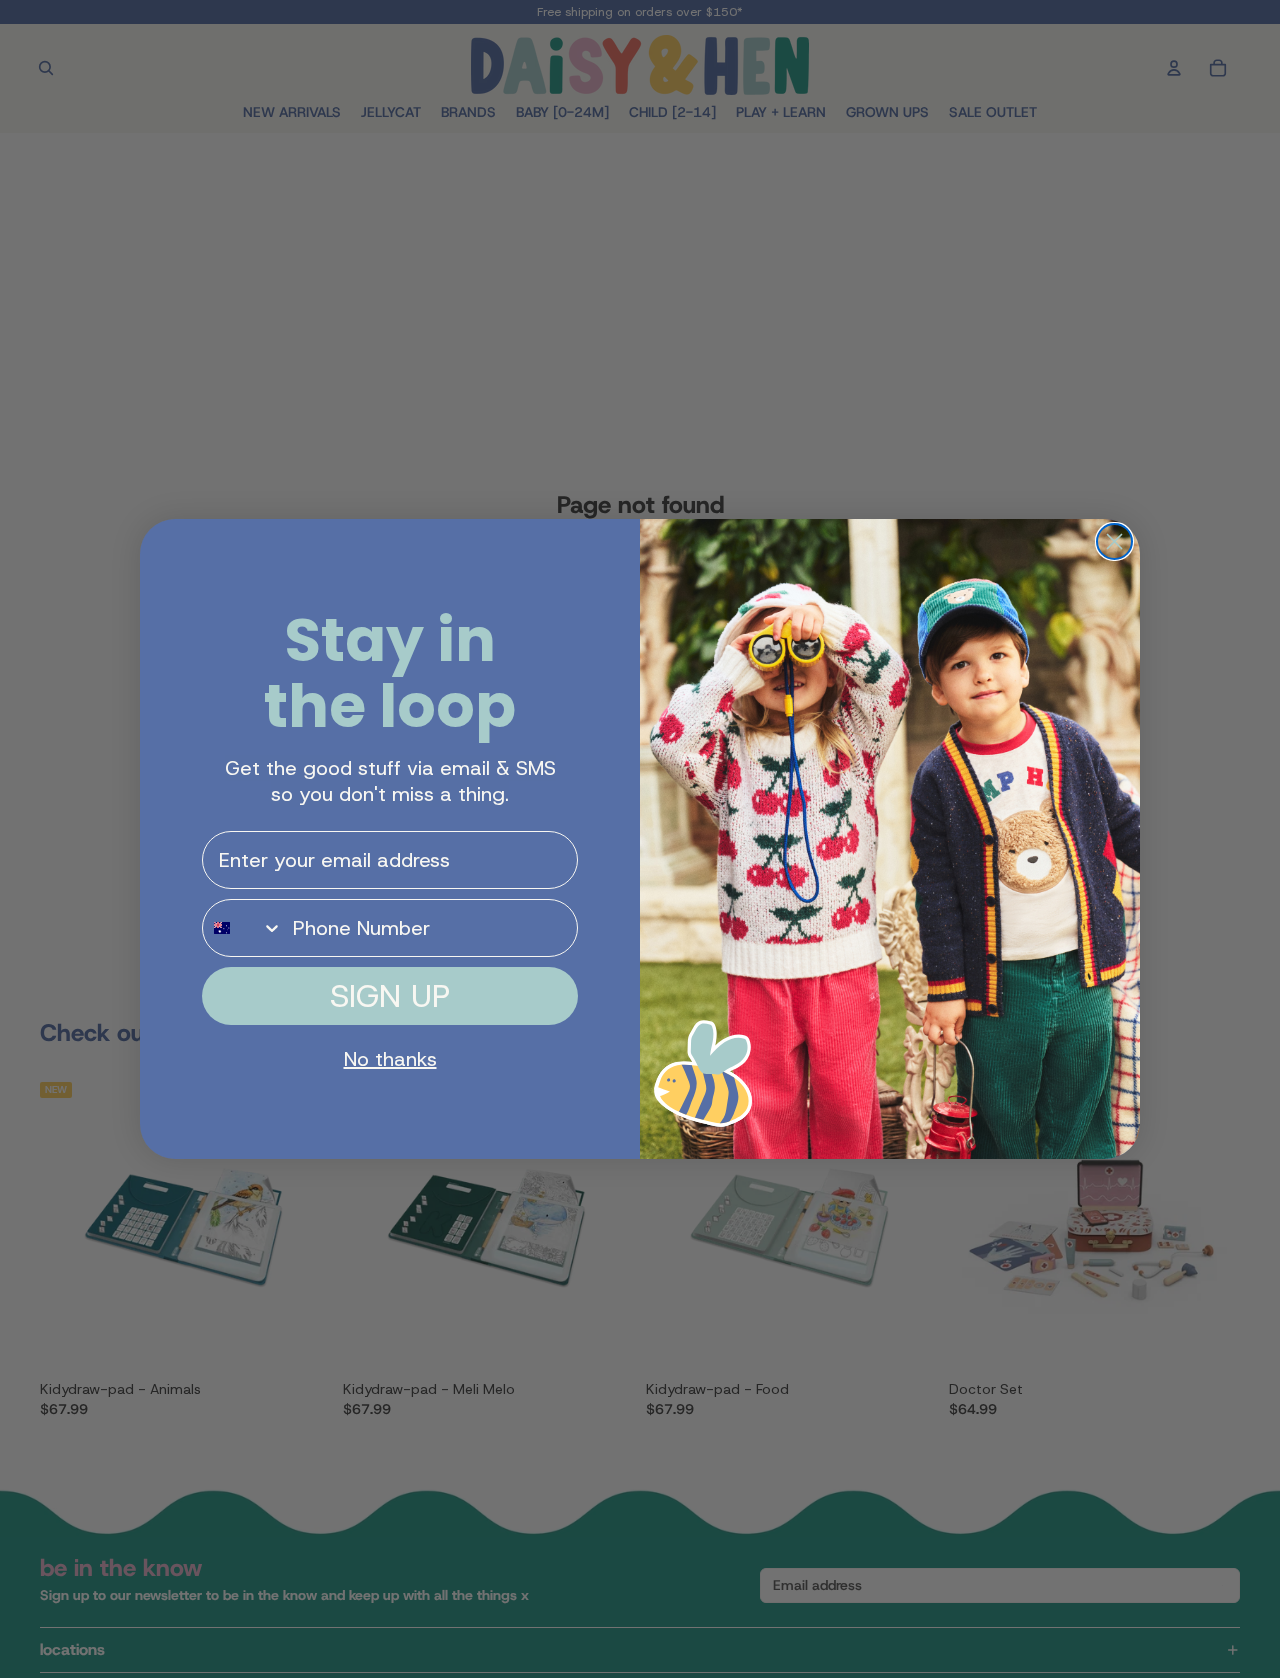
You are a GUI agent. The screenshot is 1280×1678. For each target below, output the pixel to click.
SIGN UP (390, 996)
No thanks (390, 1059)
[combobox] (243, 928)
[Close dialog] (1114, 541)
